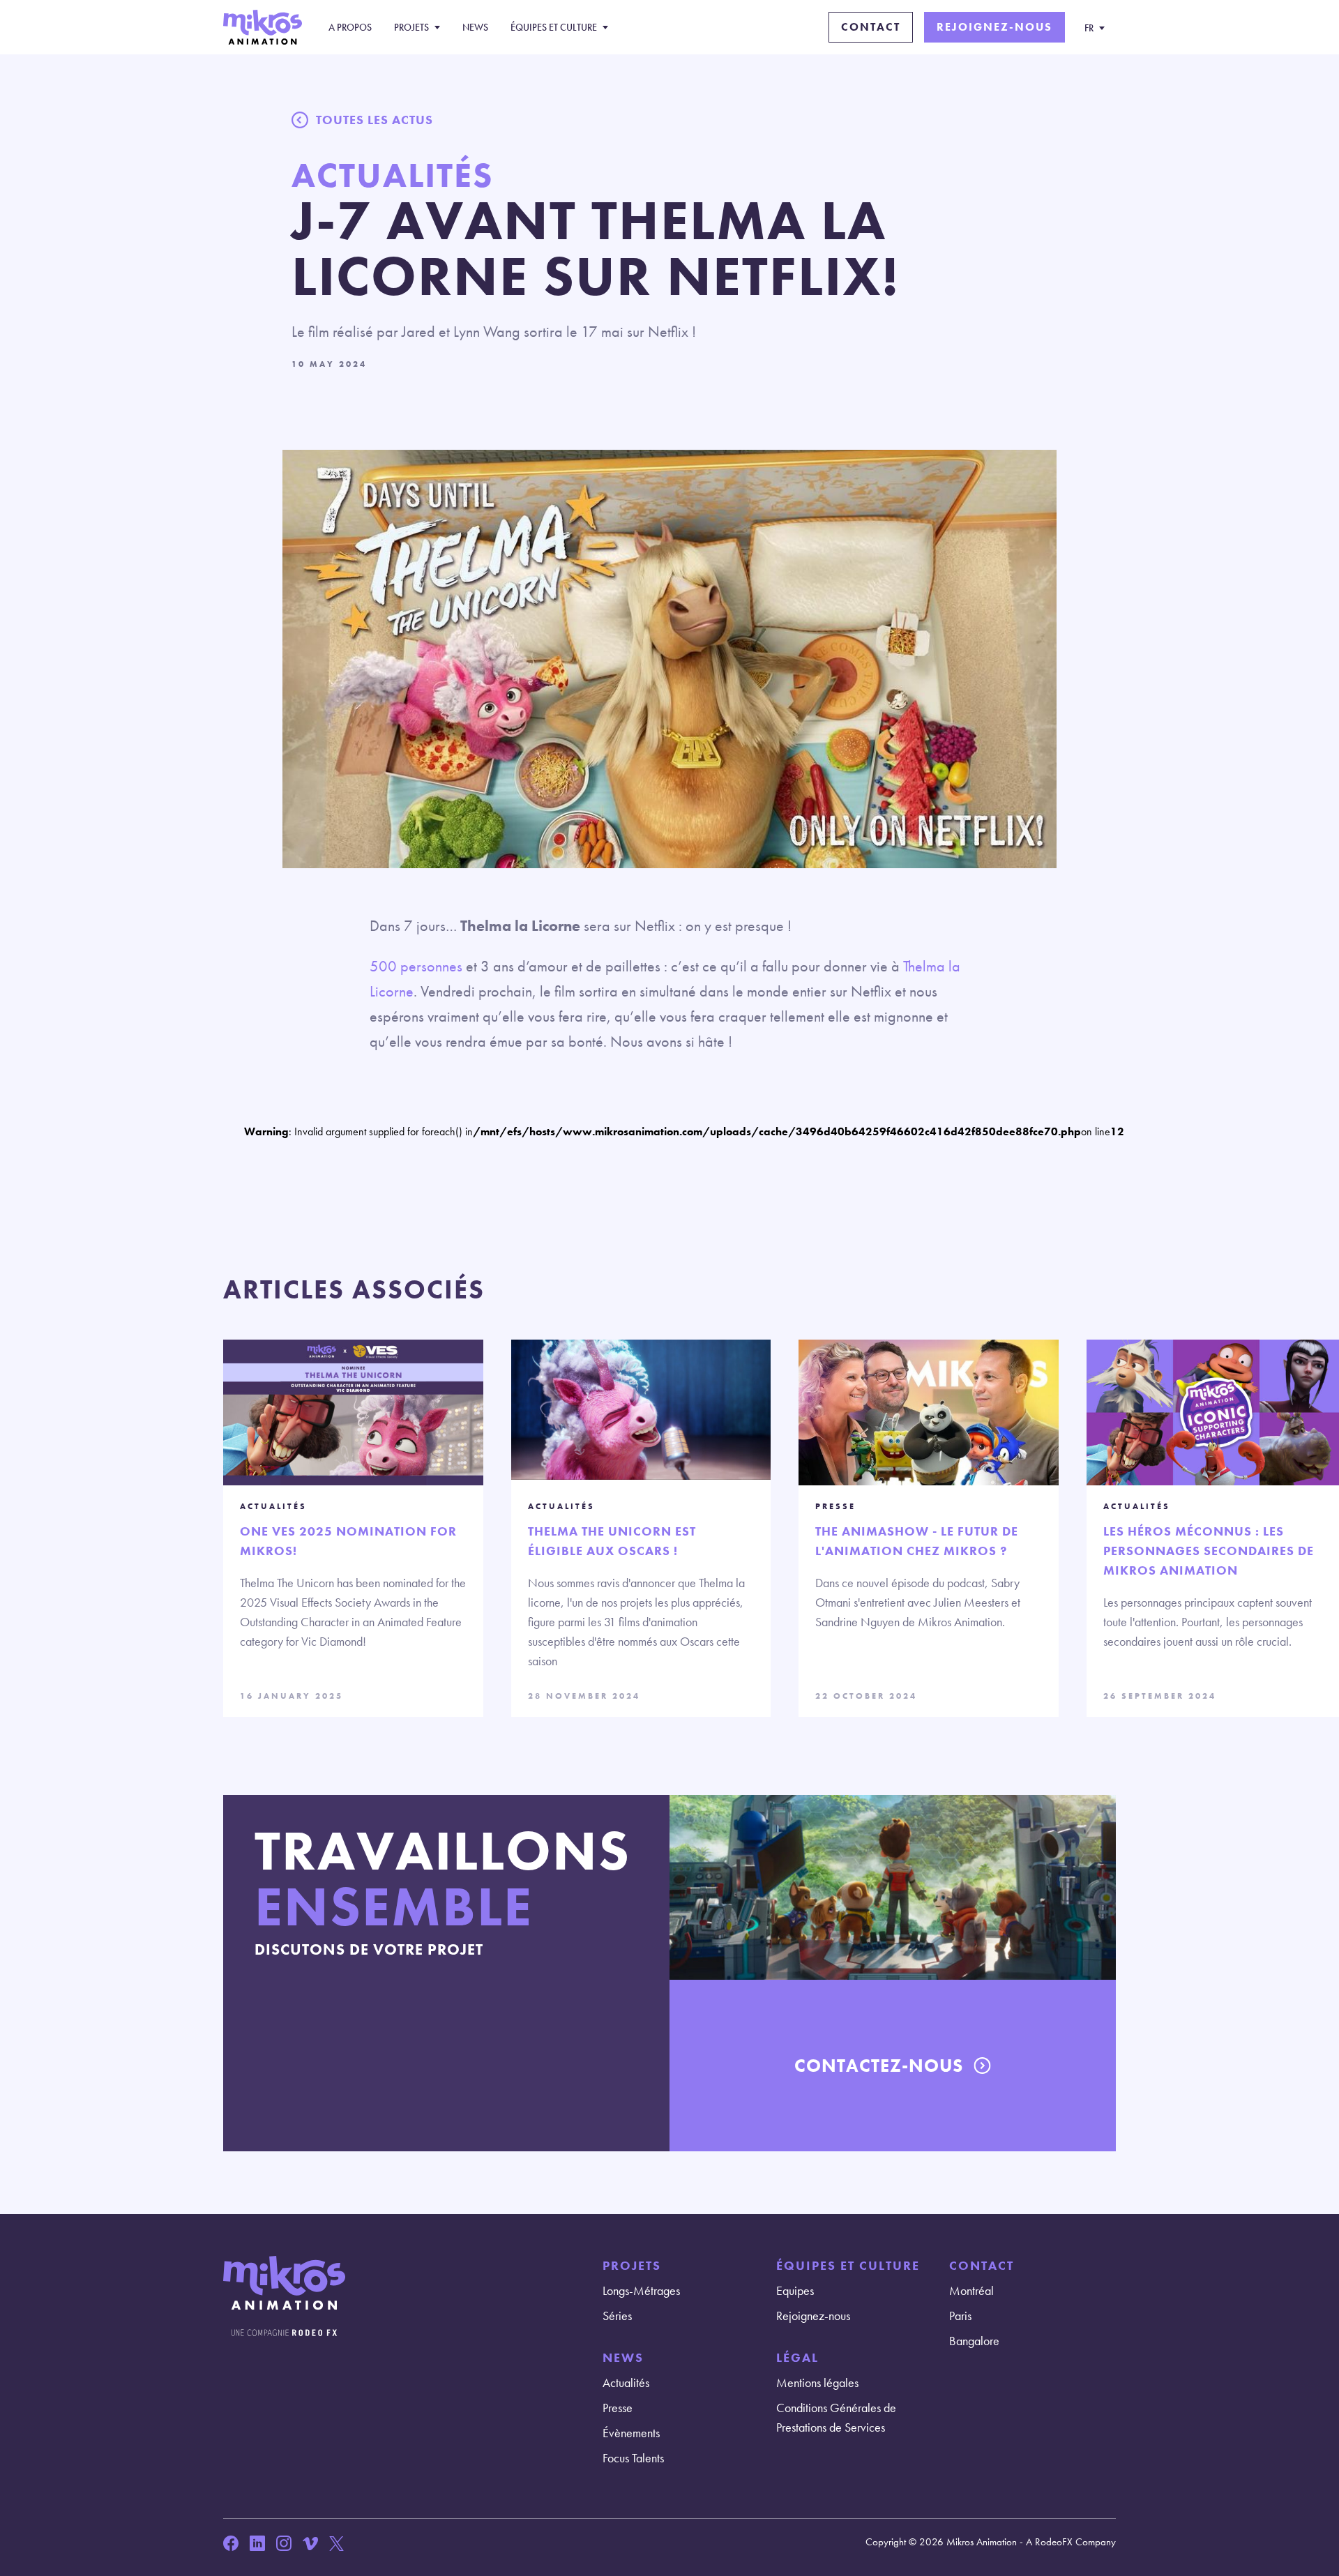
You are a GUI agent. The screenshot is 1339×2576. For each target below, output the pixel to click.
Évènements (631, 2433)
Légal (797, 2357)
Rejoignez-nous (994, 27)
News (475, 27)
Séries (617, 2316)
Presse (618, 2408)
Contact (871, 27)
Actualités (626, 2382)
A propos (350, 27)
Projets (411, 27)
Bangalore (974, 2341)
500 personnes (416, 966)
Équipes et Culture (554, 27)
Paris (960, 2316)
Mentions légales (817, 2382)
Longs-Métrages (641, 2290)
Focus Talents (633, 2458)
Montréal (971, 2290)
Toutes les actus (375, 120)
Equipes (795, 2290)
